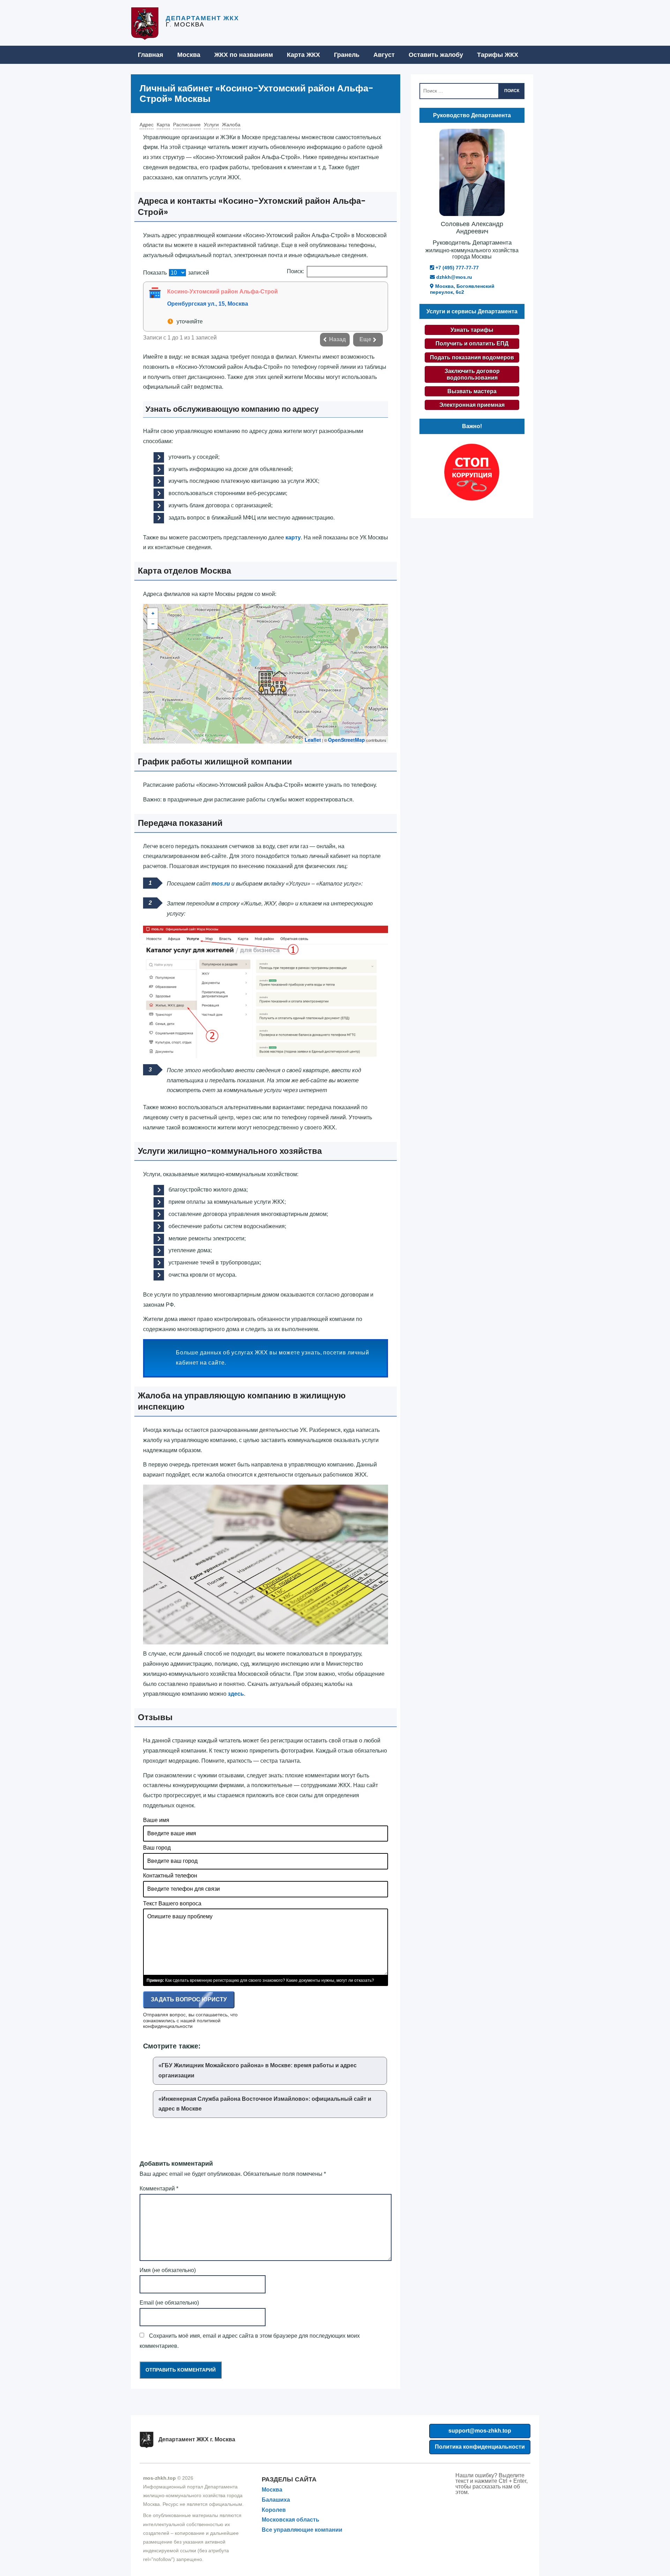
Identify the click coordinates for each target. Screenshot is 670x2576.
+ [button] (153, 613)
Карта (163, 125)
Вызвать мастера (472, 391)
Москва (189, 55)
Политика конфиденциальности (480, 2447)
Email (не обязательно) (169, 2303)
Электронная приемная (472, 405)
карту (293, 537)
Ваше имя (156, 1820)
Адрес (147, 125)
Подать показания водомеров (472, 357)
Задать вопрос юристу (189, 1999)
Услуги (211, 125)
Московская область (291, 2520)
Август (384, 55)
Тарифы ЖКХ (498, 55)
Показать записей (176, 273)
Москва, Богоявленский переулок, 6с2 (462, 289)
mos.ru (221, 884)
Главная (151, 55)
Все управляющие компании (302, 2530)
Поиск (512, 91)
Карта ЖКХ (303, 55)
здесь (236, 1694)
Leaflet (313, 740)
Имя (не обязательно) (168, 2270)
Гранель (347, 55)
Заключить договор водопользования (472, 374)
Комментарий (159, 2189)
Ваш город (157, 1848)
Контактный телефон (170, 1876)
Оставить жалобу (436, 55)
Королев (274, 2510)
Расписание (187, 125)
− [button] (153, 624)
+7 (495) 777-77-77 (456, 268)
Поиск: (295, 271)
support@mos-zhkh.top (480, 2431)
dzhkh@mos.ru (453, 277)
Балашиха (276, 2500)
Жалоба (231, 125)
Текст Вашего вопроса (172, 1903)
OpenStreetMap (347, 740)
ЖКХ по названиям (244, 55)
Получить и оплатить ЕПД (472, 344)
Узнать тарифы (472, 330)
